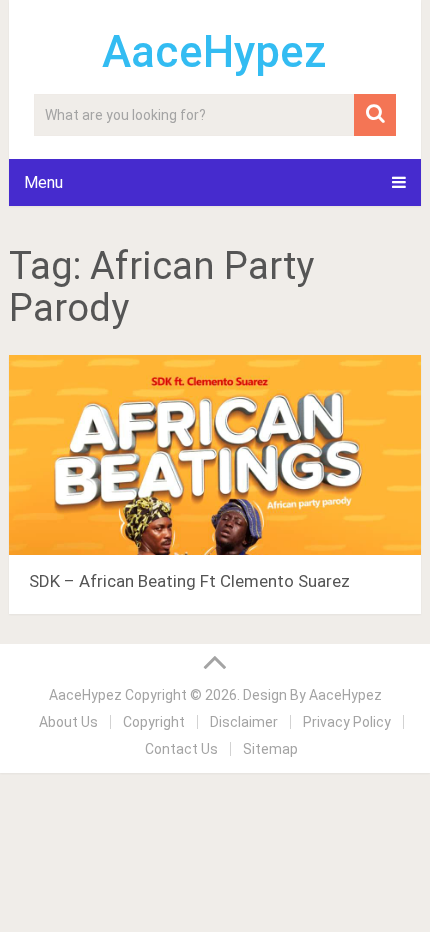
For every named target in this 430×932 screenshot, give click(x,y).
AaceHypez (214, 52)
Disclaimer (244, 722)
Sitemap (270, 749)
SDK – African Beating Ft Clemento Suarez (189, 581)
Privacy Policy (347, 722)
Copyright (154, 722)
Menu (43, 182)
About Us (68, 722)
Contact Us (181, 749)
